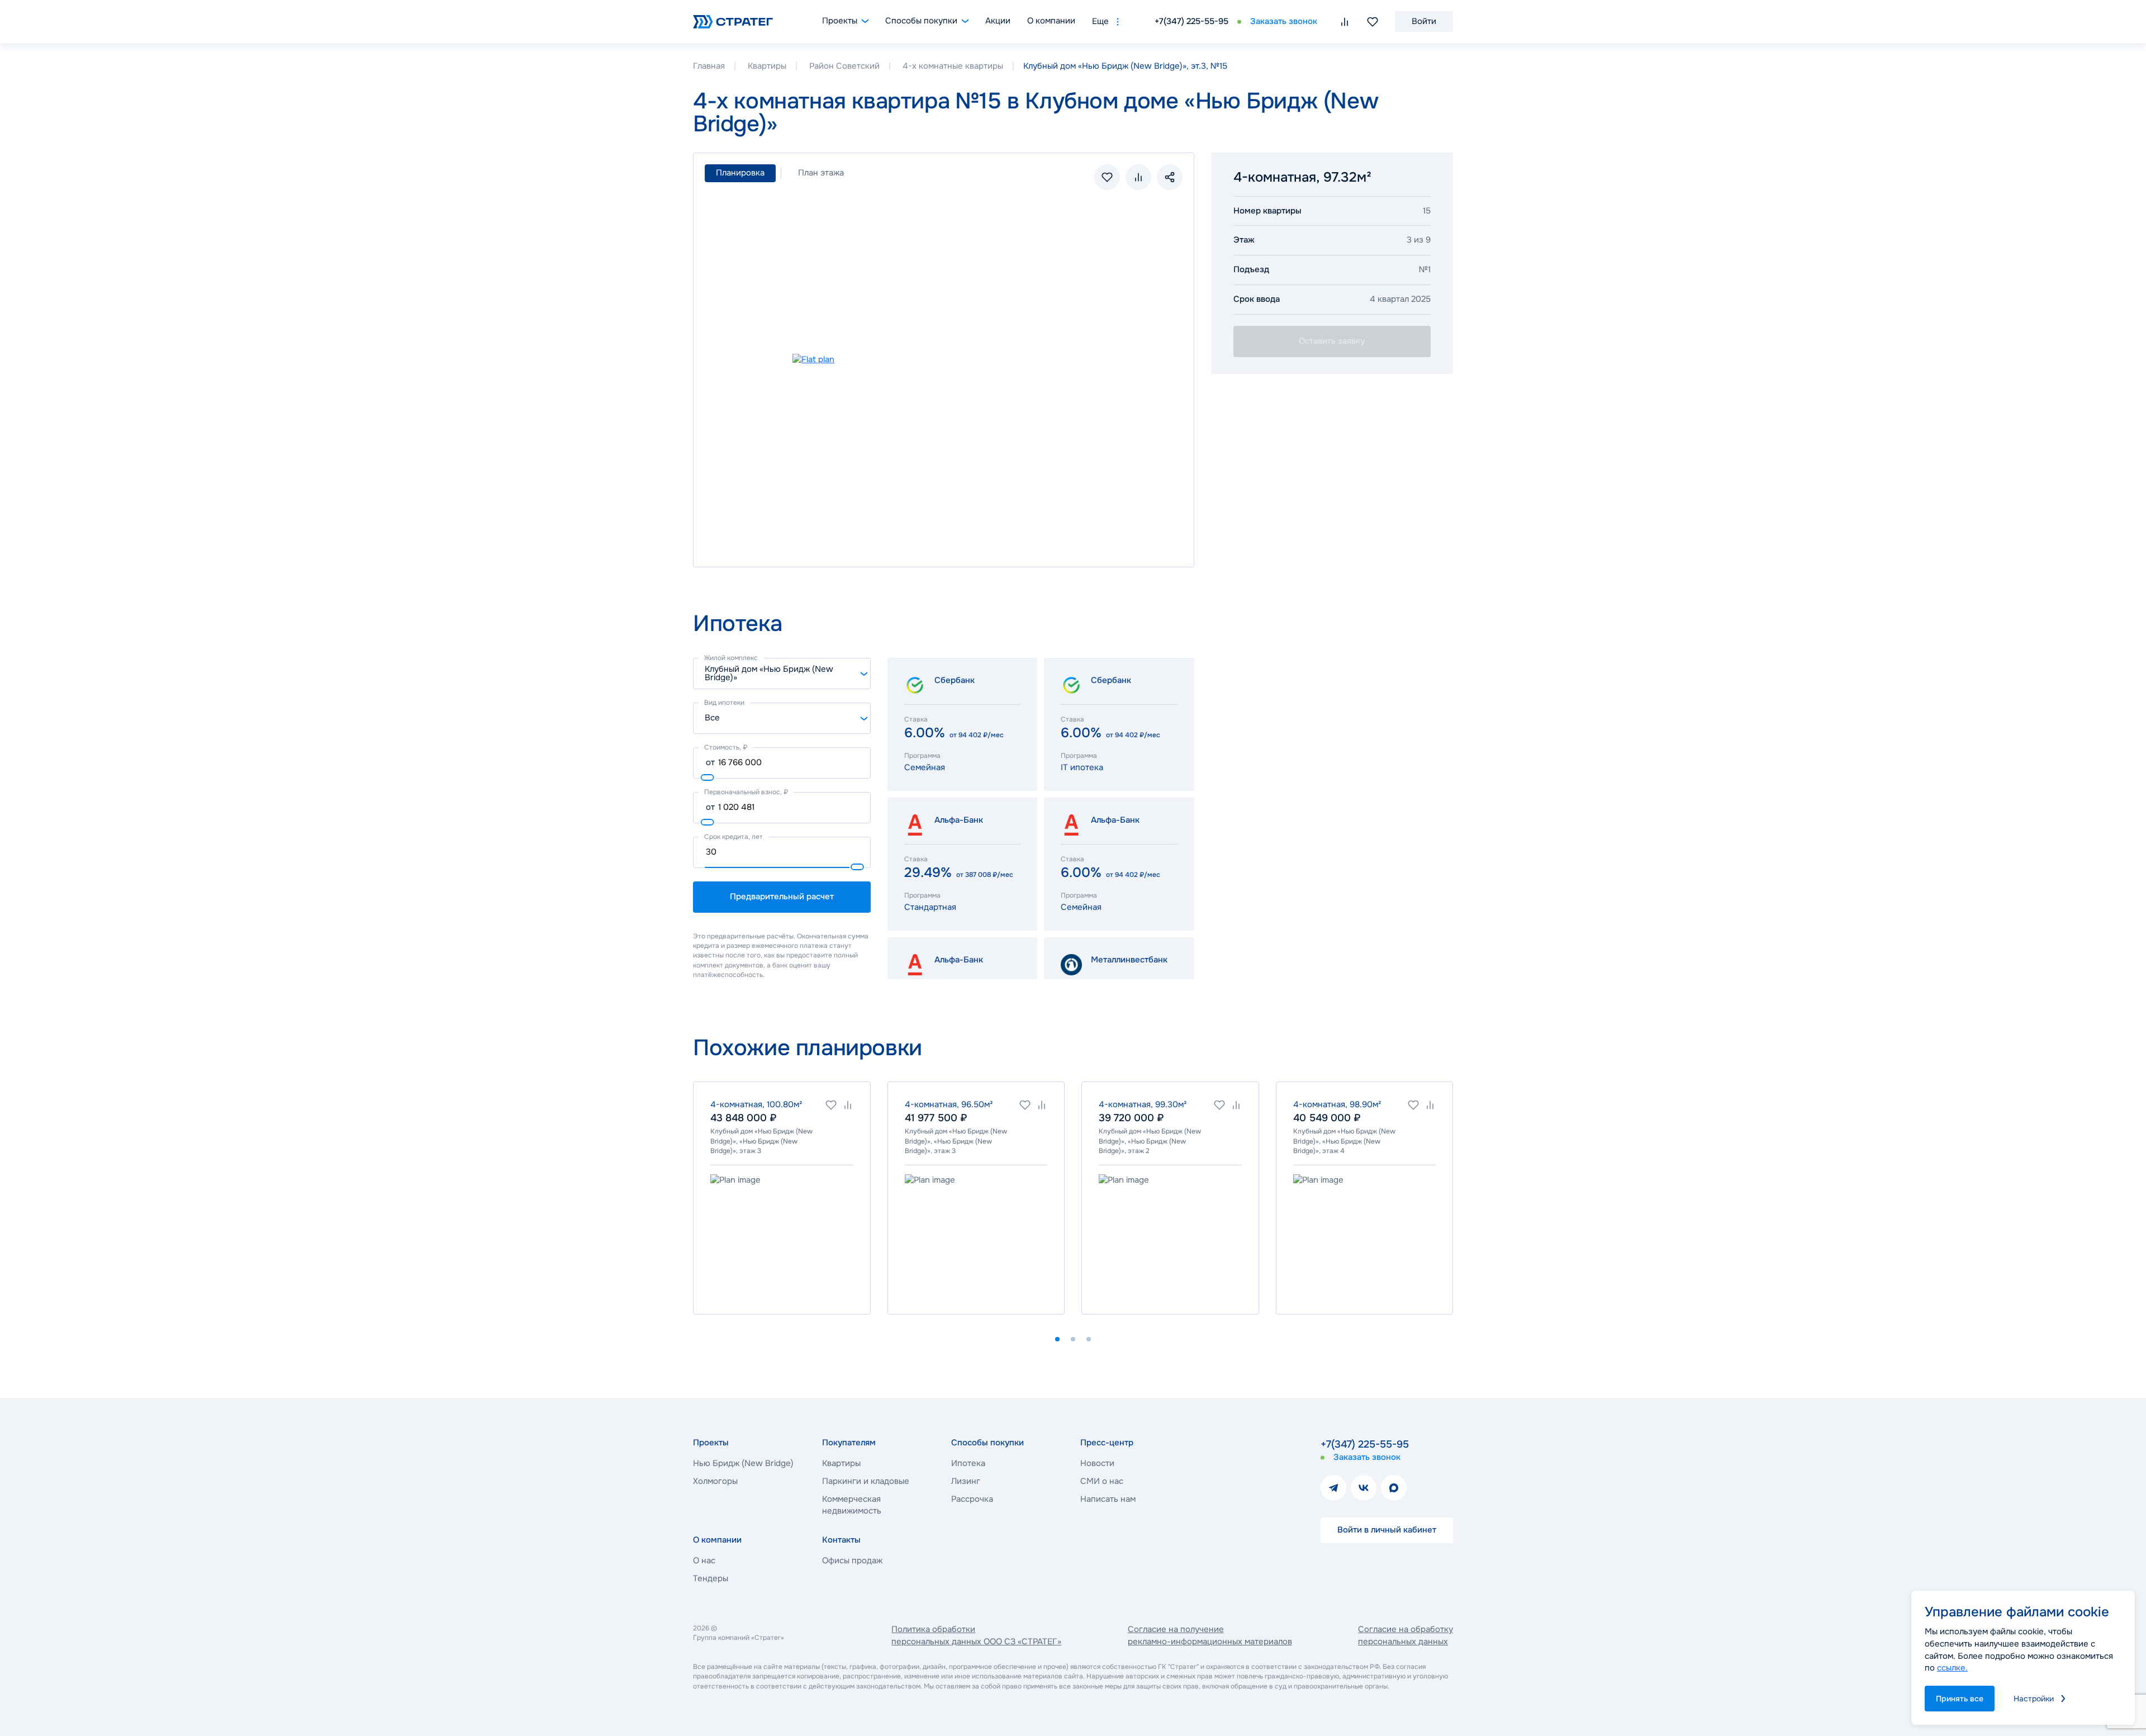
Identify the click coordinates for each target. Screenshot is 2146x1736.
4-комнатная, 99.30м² (1143, 1104)
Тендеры (711, 1578)
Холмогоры (715, 1481)
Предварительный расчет (782, 897)
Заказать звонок (1284, 21)
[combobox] (782, 673)
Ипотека (968, 1463)
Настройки (2034, 1699)
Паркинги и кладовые (866, 1481)
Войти (1424, 21)
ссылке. (1952, 1668)
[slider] (708, 777)
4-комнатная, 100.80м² (756, 1104)
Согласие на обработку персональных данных (1406, 1635)
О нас (704, 1560)
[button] (1057, 1339)
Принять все (1960, 1699)
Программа (922, 756)
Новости (1097, 1463)
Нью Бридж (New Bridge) (743, 1463)
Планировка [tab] (740, 173)
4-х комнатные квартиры (953, 66)
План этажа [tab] (821, 173)
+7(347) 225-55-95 (1191, 21)
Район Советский (844, 66)
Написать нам (1108, 1499)
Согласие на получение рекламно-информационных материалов (1210, 1635)
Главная (709, 66)
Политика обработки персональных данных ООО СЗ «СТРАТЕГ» (976, 1635)
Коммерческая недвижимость (852, 1505)
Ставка (916, 719)
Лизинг (966, 1481)
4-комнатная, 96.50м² (949, 1104)
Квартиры (767, 66)
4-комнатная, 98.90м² (1337, 1104)
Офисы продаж (852, 1560)
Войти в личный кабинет (1387, 1530)
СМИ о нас (1102, 1481)
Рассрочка (972, 1499)
